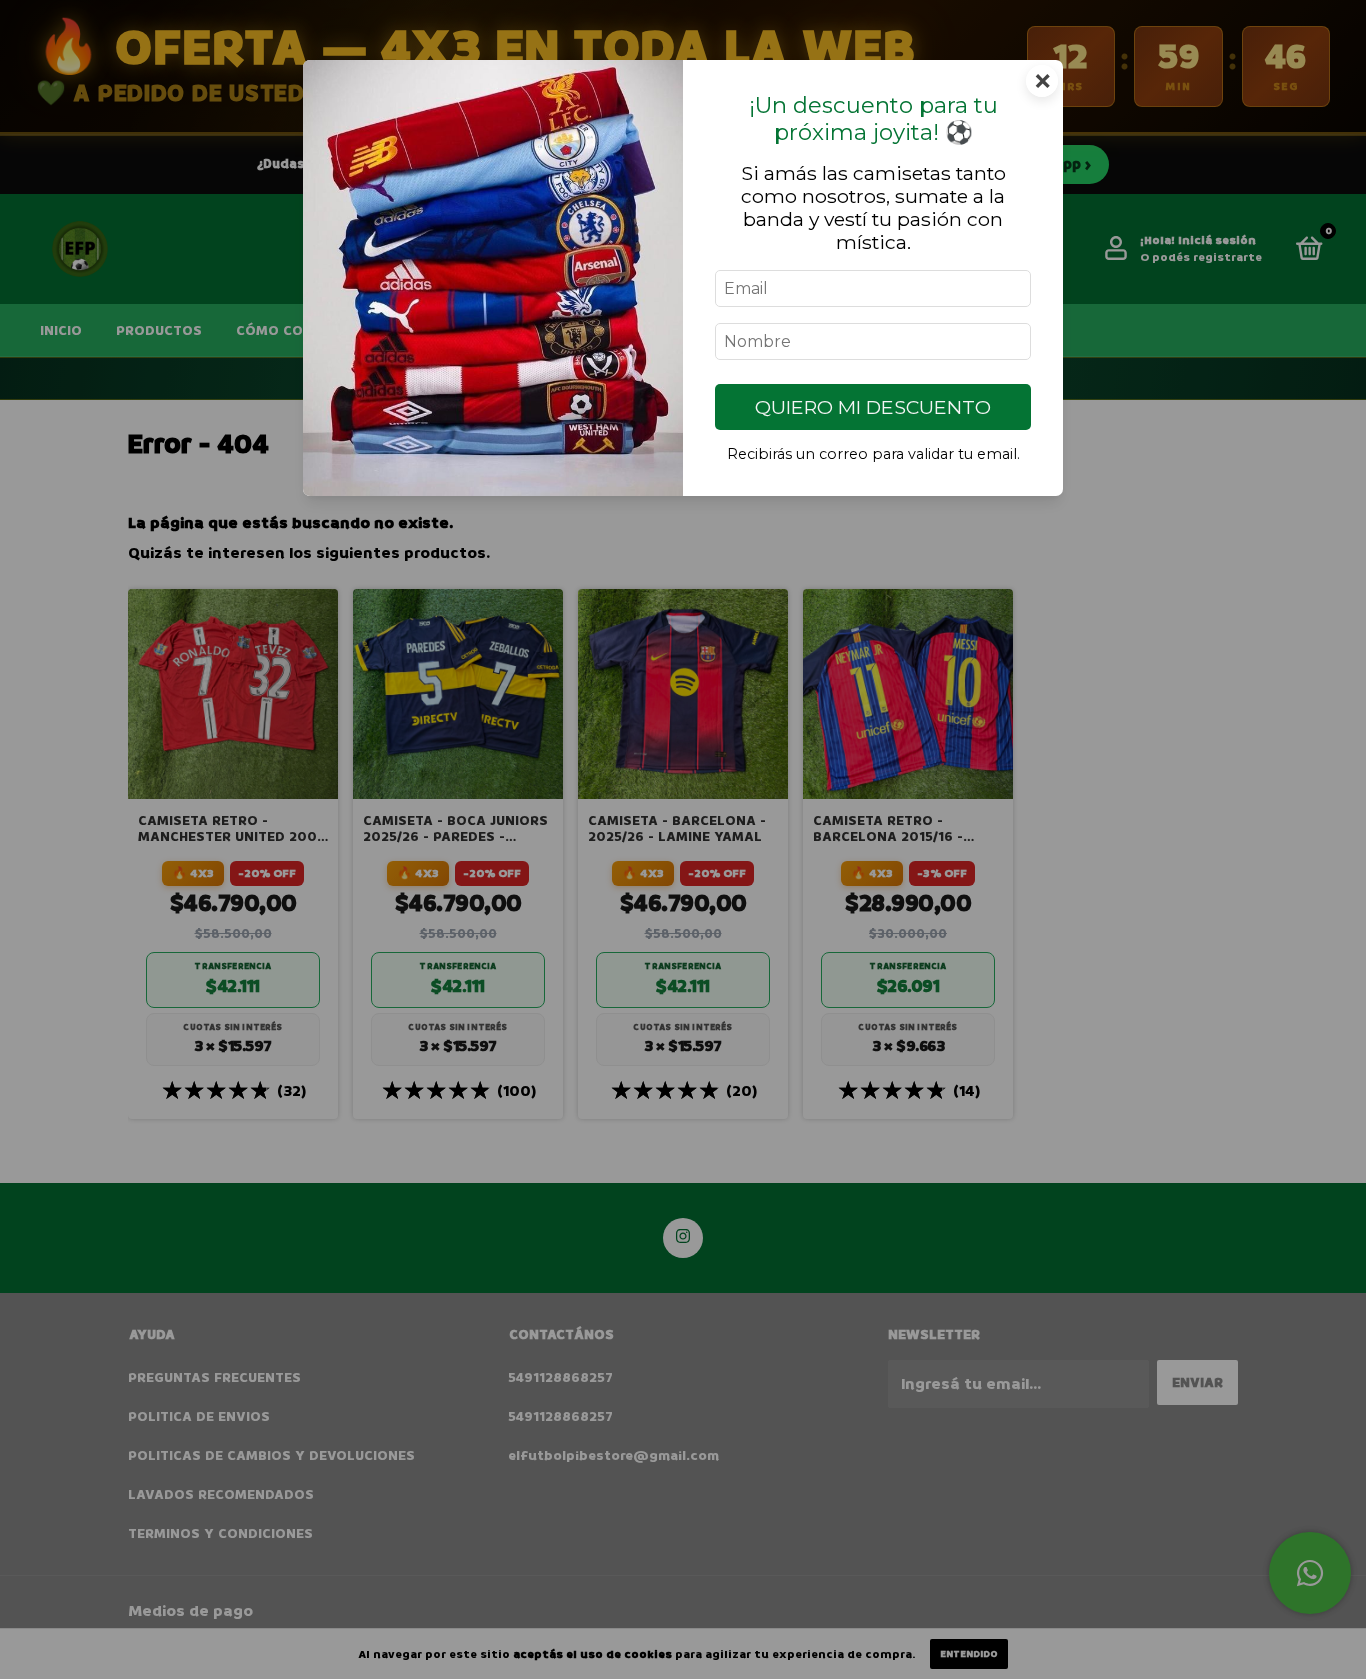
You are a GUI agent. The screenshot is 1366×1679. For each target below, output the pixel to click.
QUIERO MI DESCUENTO (873, 407)
